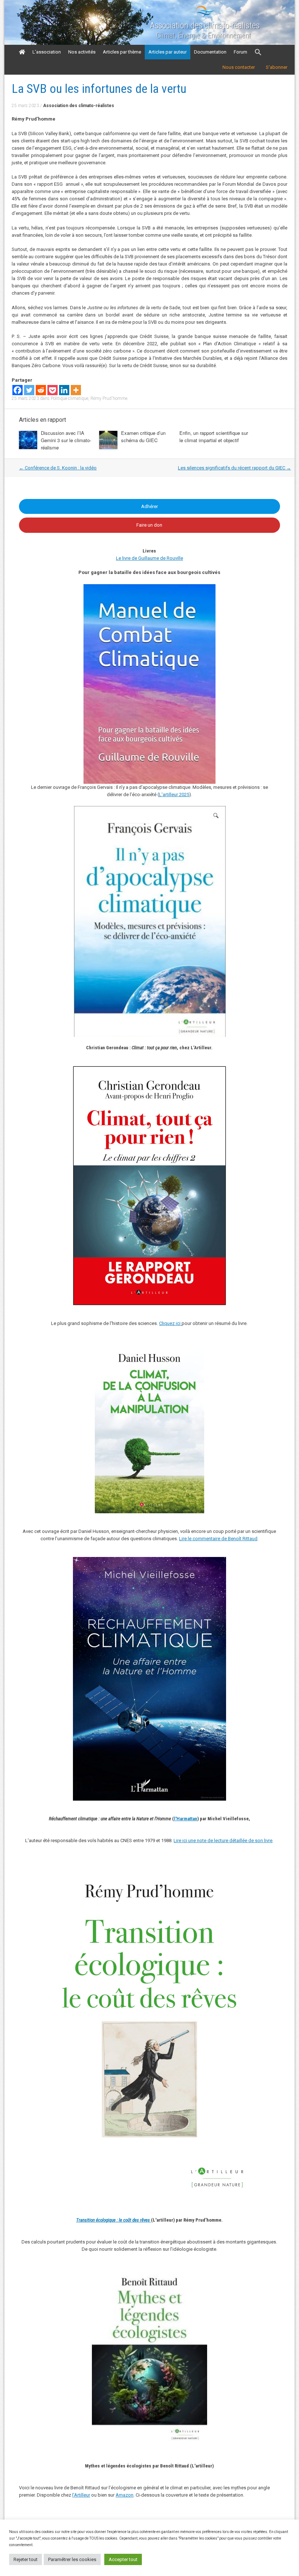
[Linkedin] (64, 390)
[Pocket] (53, 390)
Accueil (22, 52)
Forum (240, 52)
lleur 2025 (179, 795)
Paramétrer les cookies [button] (72, 2559)
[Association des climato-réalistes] (205, 15)
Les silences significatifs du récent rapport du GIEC (234, 468)
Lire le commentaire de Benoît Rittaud (218, 1539)
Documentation (210, 52)
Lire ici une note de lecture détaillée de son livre (223, 1840)
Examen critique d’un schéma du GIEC (143, 436)
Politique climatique (69, 398)
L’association (47, 52)
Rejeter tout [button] (26, 2559)
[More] (76, 390)
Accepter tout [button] (123, 2559)
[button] (258, 52)
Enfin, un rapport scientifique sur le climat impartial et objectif (214, 436)
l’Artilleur (81, 2495)
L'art (164, 795)
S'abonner (277, 67)
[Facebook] (18, 390)
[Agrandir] (249, 1868)
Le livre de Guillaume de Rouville (149, 558)
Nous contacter (239, 67)
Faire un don (149, 525)
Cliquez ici (170, 1323)
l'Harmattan (186, 1819)
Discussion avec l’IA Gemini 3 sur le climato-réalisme (66, 440)
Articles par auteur (168, 52)
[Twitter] (29, 390)
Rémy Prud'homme (109, 398)
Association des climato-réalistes (205, 25)
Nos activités (82, 52)
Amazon (125, 2495)
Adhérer (149, 506)
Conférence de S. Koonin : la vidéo (58, 468)
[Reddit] (41, 390)
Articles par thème (122, 52)
